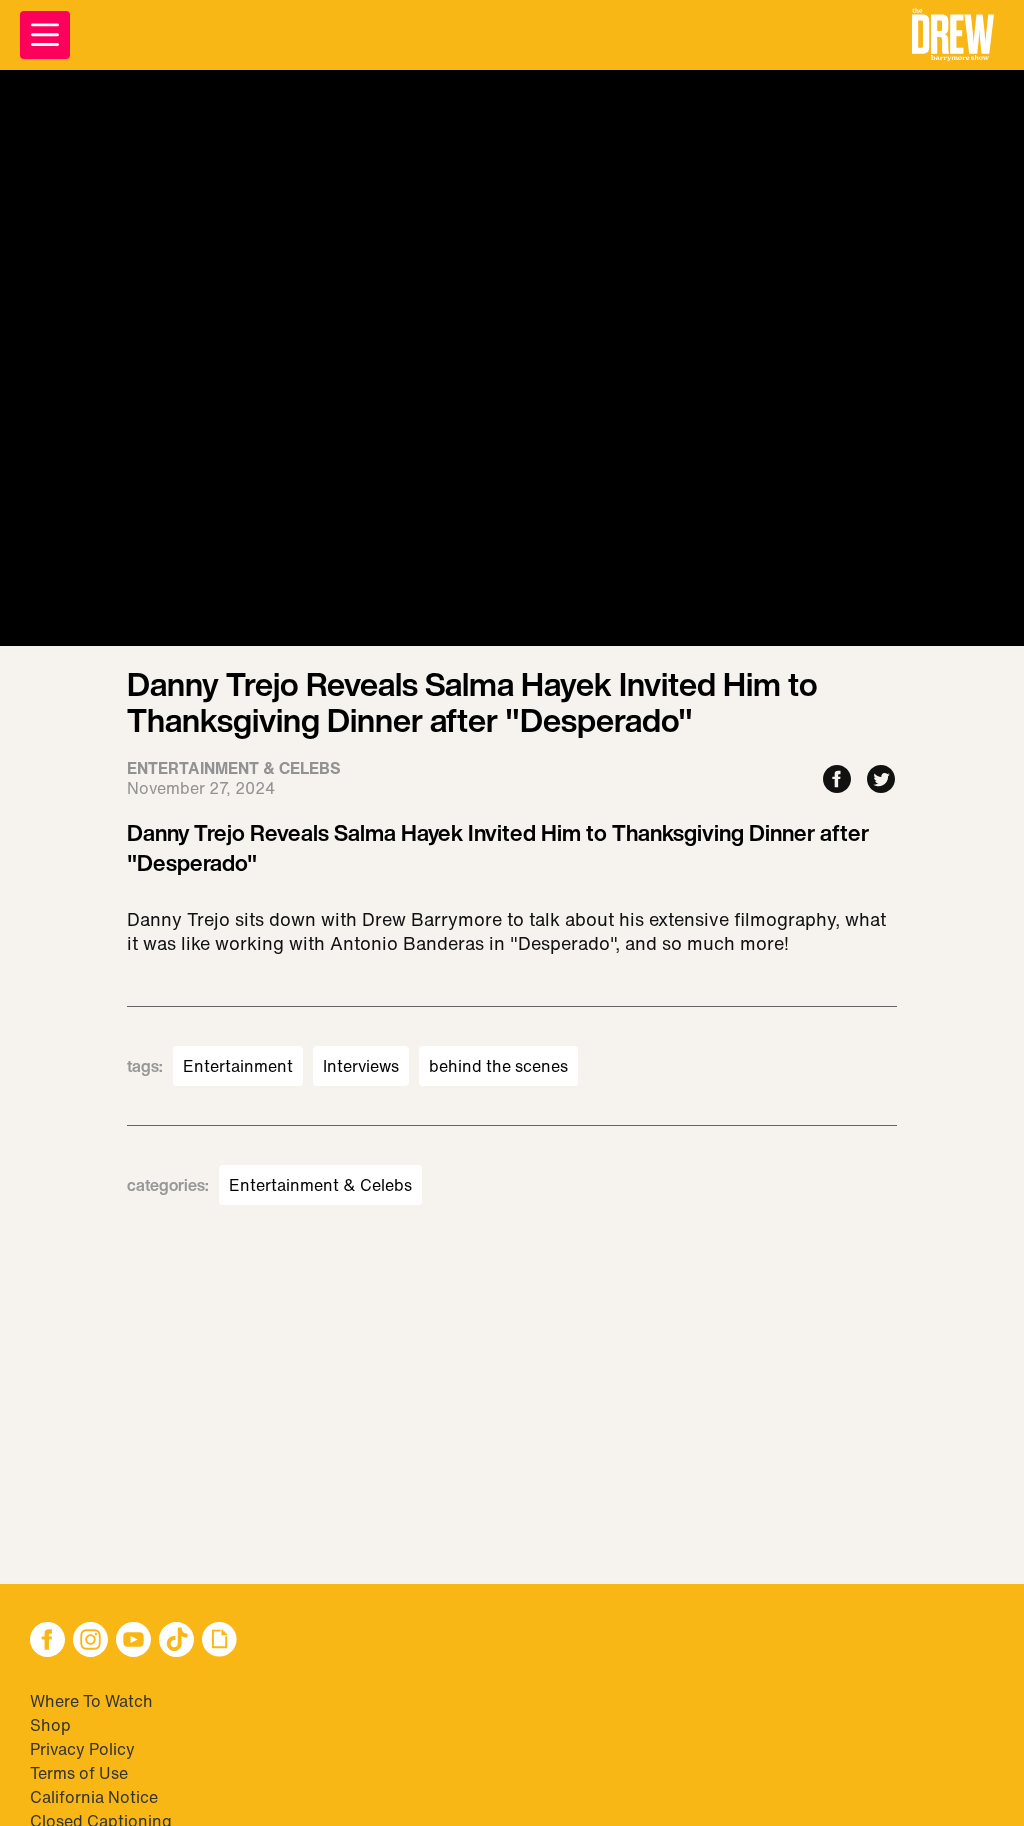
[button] (953, 35)
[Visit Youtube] (133, 1641)
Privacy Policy (82, 1749)
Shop (50, 1725)
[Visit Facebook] (47, 1641)
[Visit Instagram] (90, 1641)
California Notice (94, 1797)
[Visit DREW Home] (953, 35)
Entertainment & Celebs (320, 1185)
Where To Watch (91, 1701)
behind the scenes (498, 1066)
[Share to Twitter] (881, 780)
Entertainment (238, 1066)
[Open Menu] (45, 35)
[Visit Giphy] (219, 1641)
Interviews (361, 1066)
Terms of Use (79, 1773)
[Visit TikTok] (176, 1641)
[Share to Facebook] (837, 780)
